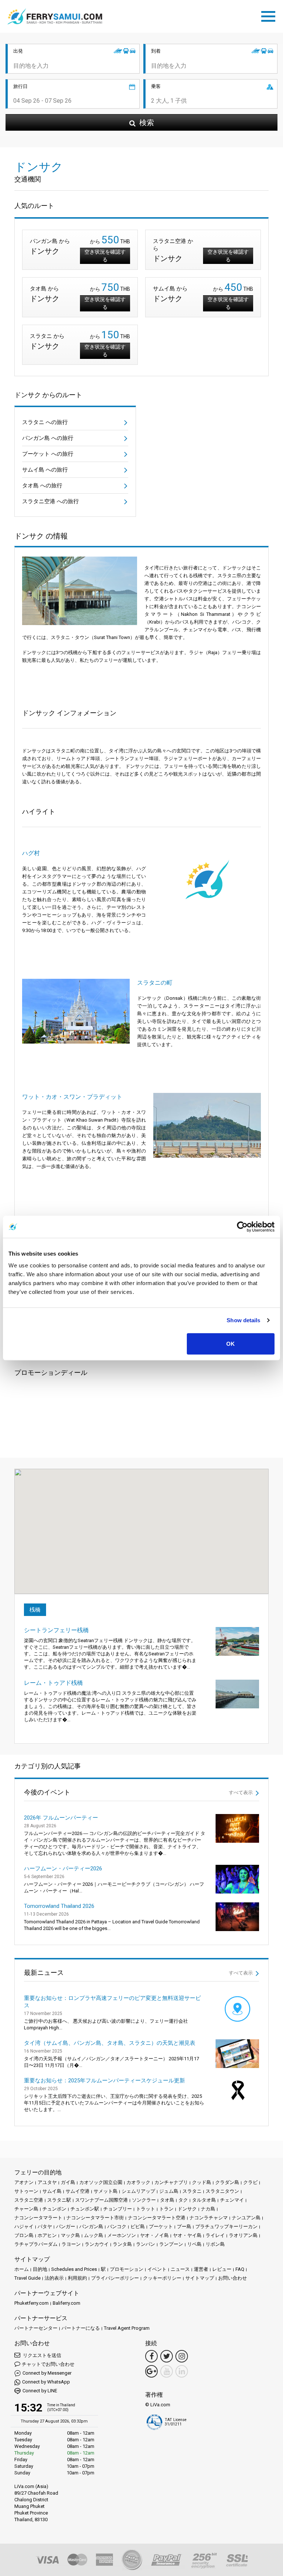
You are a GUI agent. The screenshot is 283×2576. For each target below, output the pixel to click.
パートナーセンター (36, 2328)
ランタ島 (122, 2244)
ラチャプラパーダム (36, 2244)
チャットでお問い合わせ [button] (48, 2364)
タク (183, 2200)
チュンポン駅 (85, 2209)
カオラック (138, 2182)
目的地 (40, 2269)
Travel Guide (27, 2278)
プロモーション (127, 2269)
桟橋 (35, 1610)
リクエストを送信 (41, 2355)
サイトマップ (200, 2278)
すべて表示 (241, 1792)
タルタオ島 (204, 2200)
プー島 (184, 2226)
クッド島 (202, 2182)
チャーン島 (26, 2209)
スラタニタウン (222, 2191)
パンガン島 (91, 2226)
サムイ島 (52, 2191)
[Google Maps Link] (151, 2371)
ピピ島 (138, 2226)
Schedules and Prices (74, 2269)
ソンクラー (144, 2200)
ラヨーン (71, 2244)
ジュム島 (169, 2191)
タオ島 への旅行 (42, 486)
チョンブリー (118, 2209)
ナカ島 (208, 2209)
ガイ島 (68, 2182)
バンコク (117, 2226)
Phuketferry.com (32, 2303)
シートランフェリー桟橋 (56, 1630)
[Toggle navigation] (270, 15)
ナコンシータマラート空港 (157, 2218)
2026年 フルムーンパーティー (61, 1818)
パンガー (66, 2226)
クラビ (250, 2182)
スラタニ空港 (29, 2200)
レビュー (222, 2269)
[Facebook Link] (151, 2356)
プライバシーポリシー (115, 2278)
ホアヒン (47, 2235)
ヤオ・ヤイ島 (187, 2235)
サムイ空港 (78, 2191)
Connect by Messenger (47, 2373)
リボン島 (215, 2244)
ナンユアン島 (246, 2218)
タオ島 (167, 2200)
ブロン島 (24, 2235)
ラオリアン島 (243, 2235)
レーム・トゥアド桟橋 (53, 1683)
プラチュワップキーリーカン (226, 2226)
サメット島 (106, 2191)
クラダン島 (227, 2182)
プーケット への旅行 (48, 454)
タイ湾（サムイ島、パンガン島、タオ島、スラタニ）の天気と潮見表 (110, 2043)
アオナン (24, 2182)
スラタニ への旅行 (45, 422)
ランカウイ (97, 2244)
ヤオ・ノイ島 (154, 2235)
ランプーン (171, 2244)
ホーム (22, 2269)
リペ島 (194, 2244)
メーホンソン (122, 2235)
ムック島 (94, 2235)
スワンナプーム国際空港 (102, 2200)
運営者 (201, 2269)
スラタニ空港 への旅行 (50, 501)
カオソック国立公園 (101, 2182)
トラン (166, 2209)
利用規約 (77, 2278)
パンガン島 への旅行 (48, 438)
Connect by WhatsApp (46, 2382)
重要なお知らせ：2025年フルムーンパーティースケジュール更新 (104, 2081)
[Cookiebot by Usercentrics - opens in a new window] (242, 1227)
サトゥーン (26, 2191)
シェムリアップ (138, 2191)
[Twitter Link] (167, 2356)
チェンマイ (232, 2200)
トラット (146, 2209)
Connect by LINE (40, 2391)
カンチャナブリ (171, 2182)
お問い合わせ (233, 2278)
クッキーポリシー (162, 2278)
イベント (157, 2269)
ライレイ (215, 2235)
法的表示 (54, 2278)
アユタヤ (47, 2182)
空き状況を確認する (105, 256)
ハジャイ (24, 2226)
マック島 (70, 2235)
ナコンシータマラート (38, 2218)
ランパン (146, 2244)
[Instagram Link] (182, 2356)
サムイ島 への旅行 (45, 470)
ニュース (180, 2269)
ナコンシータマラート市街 (95, 2218)
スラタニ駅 (59, 2200)
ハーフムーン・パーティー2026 (63, 1869)
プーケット (161, 2226)
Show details (243, 1320)
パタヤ (45, 2226)
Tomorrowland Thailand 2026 (59, 1906)
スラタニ (192, 2191)
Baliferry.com (67, 2303)
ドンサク (187, 2209)
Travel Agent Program (127, 2328)
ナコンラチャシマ (209, 2218)
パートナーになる (81, 2328)
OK (230, 1343)
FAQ (240, 2269)
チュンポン (54, 2209)
